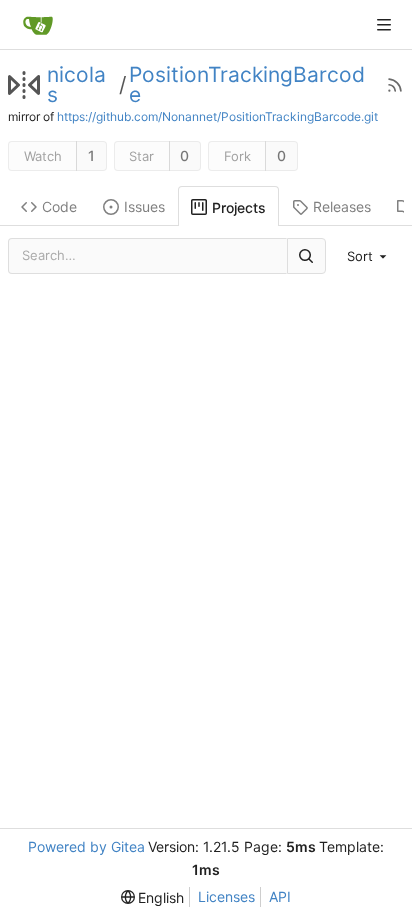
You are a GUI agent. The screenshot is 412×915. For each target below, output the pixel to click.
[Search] (306, 255)
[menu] (369, 256)
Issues (144, 206)
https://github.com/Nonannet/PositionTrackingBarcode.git (217, 116)
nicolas (76, 85)
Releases (342, 206)
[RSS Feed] (395, 85)
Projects (239, 207)
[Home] (38, 25)
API (280, 896)
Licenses (226, 896)
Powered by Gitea (86, 846)
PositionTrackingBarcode (247, 85)
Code (59, 206)
